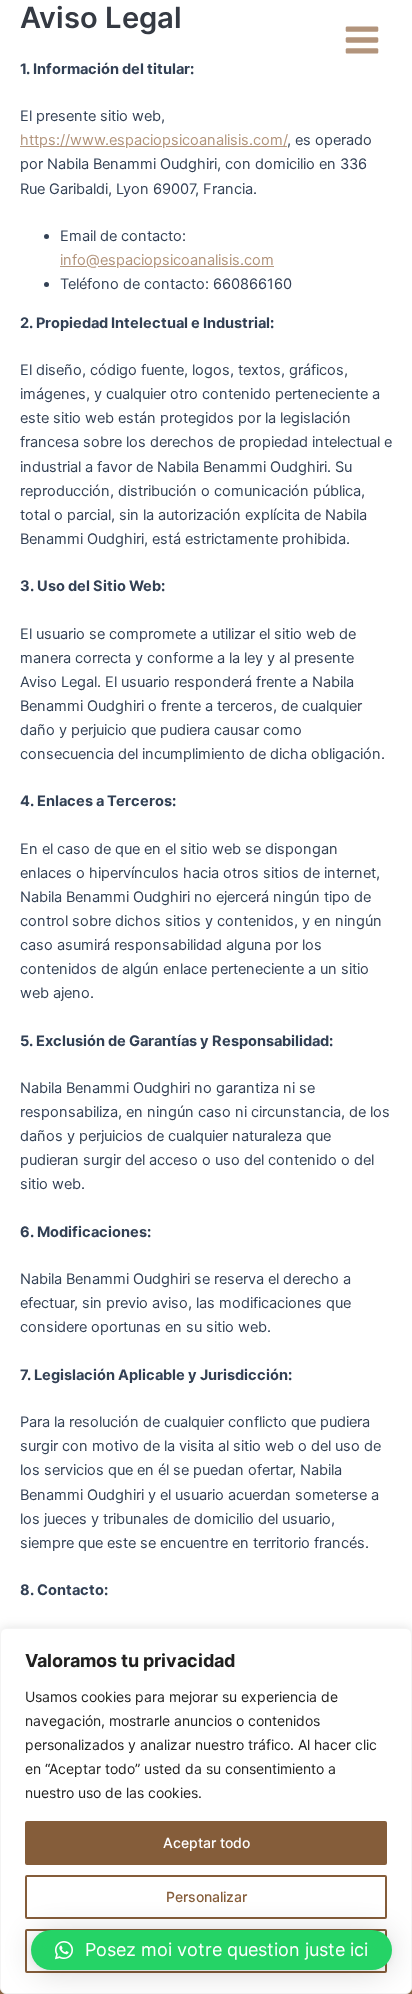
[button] (211, 1950)
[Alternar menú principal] (362, 40)
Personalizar (206, 1896)
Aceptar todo (206, 1842)
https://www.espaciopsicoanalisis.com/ (153, 140)
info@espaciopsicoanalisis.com (167, 260)
